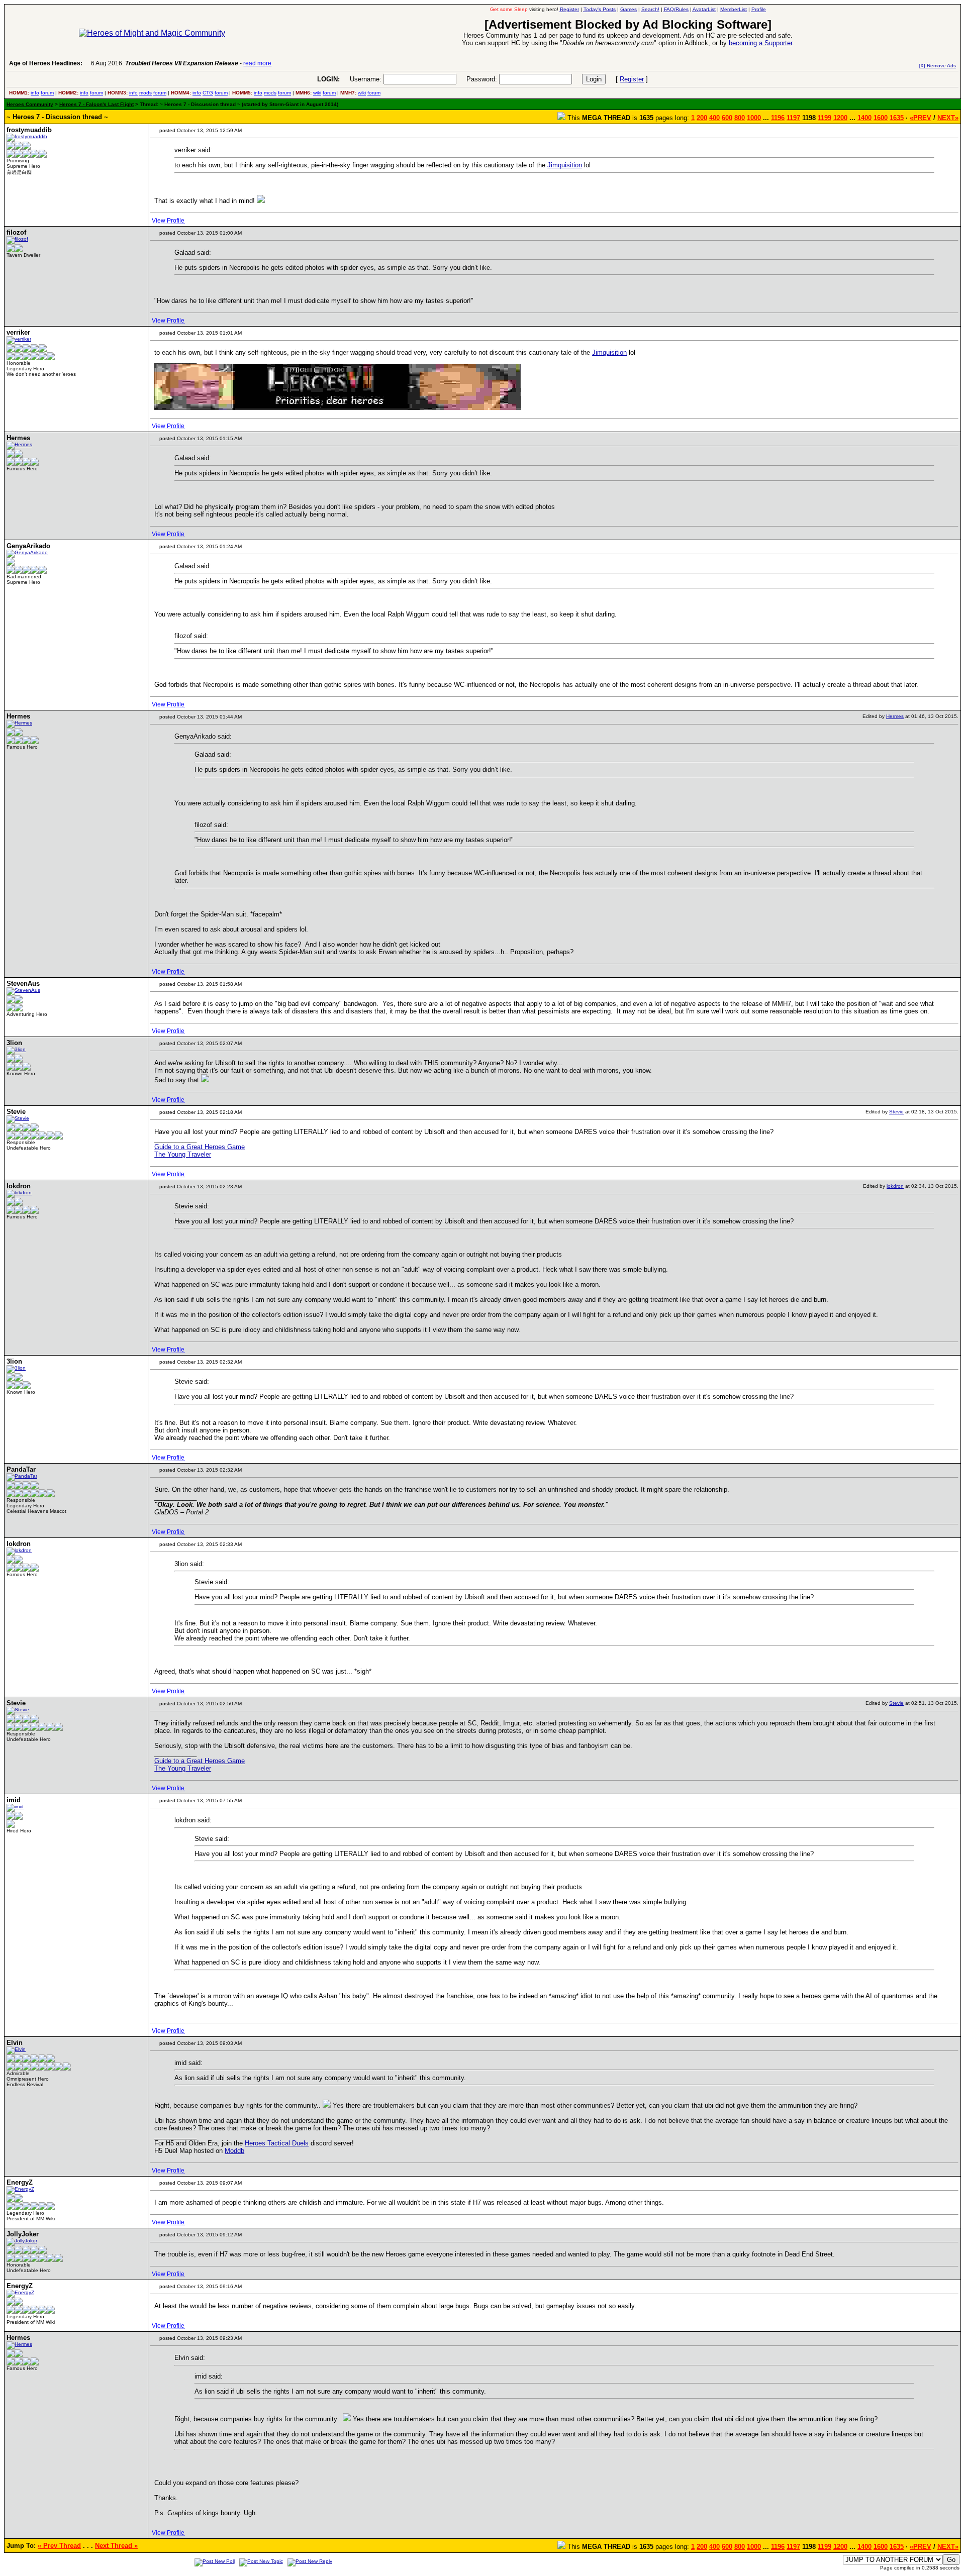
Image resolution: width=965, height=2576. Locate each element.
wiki (317, 93)
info (35, 93)
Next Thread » (116, 2546)
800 (740, 118)
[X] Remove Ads (937, 66)
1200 (840, 118)
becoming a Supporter (760, 43)
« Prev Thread (59, 2546)
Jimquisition (565, 165)
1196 (778, 118)
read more (257, 63)
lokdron (895, 1186)
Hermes (895, 716)
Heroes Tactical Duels (277, 2143)
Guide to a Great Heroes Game (200, 1147)
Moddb (234, 2151)
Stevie (896, 1112)
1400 (864, 118)
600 (727, 118)
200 (702, 118)
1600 (881, 118)
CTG (208, 93)
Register (632, 79)
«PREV (921, 118)
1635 (897, 118)
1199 (825, 118)
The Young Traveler (183, 1154)
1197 (793, 118)
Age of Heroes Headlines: (46, 63)
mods (146, 93)
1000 (754, 118)
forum (47, 93)
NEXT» (948, 118)
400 (714, 118)
